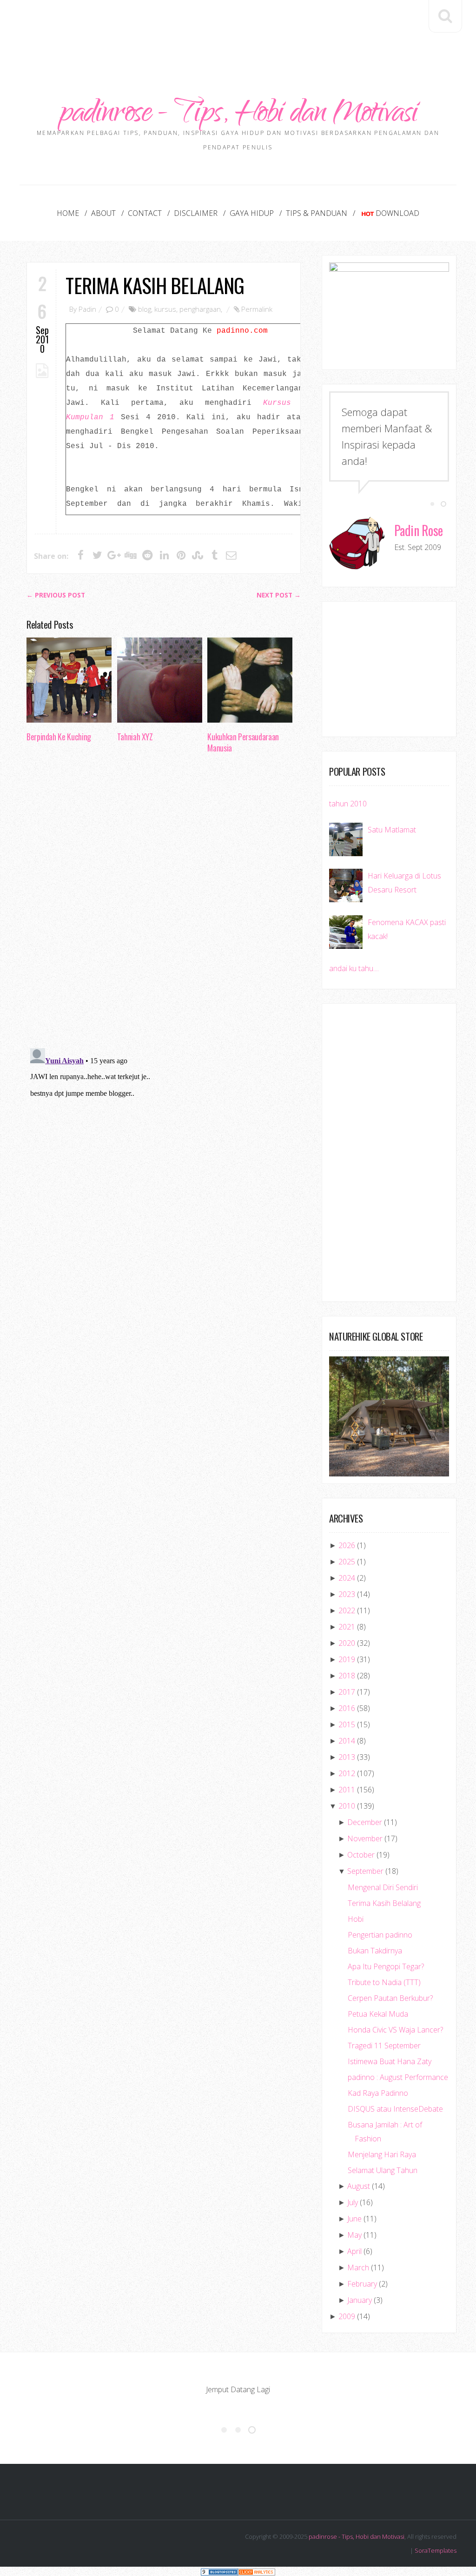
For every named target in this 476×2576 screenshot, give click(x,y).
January (360, 2300)
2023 (347, 1594)
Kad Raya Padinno (378, 2093)
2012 (347, 1773)
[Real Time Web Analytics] (257, 2571)
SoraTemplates (436, 2550)
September (365, 1871)
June (354, 2219)
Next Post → (279, 595)
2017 (347, 1692)
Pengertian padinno (380, 1935)
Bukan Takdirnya (375, 1951)
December (365, 1822)
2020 (347, 1643)
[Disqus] (164, 904)
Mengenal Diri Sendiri (383, 1887)
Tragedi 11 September (384, 2046)
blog (145, 309)
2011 (347, 1790)
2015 (347, 1724)
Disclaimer (196, 213)
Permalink (257, 309)
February (362, 2284)
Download (397, 213)
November (365, 1838)
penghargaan (200, 309)
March (358, 2267)
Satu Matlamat (392, 830)
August (359, 2186)
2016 (347, 1708)
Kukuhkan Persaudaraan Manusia (243, 742)
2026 (347, 1545)
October (361, 1855)
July (353, 2202)
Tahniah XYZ (135, 737)
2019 (347, 1659)
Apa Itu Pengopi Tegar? (386, 1966)
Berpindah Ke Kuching (59, 737)
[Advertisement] (238, 28)
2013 (347, 1757)
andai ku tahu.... (354, 968)
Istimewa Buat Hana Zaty (390, 2061)
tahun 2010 (348, 804)
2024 (347, 1578)
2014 (347, 1741)
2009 (347, 2316)
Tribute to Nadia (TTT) (384, 1982)
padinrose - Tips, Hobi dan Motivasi (238, 115)
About (103, 213)
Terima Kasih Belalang (155, 285)
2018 (347, 1676)
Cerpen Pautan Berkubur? (390, 1998)
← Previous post (56, 595)
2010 (347, 1806)
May (354, 2235)
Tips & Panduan (317, 213)
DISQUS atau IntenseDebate (395, 2109)
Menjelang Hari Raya (382, 2154)
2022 (347, 1610)
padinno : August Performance (398, 2077)
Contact (145, 213)
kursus (165, 309)
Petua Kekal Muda (378, 2014)
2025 (347, 1562)
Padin (87, 309)
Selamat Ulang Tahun (383, 2170)
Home (68, 213)
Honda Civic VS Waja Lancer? (395, 2030)
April (354, 2251)
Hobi (356, 1919)
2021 (347, 1627)
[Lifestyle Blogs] (219, 2571)
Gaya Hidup (252, 213)
